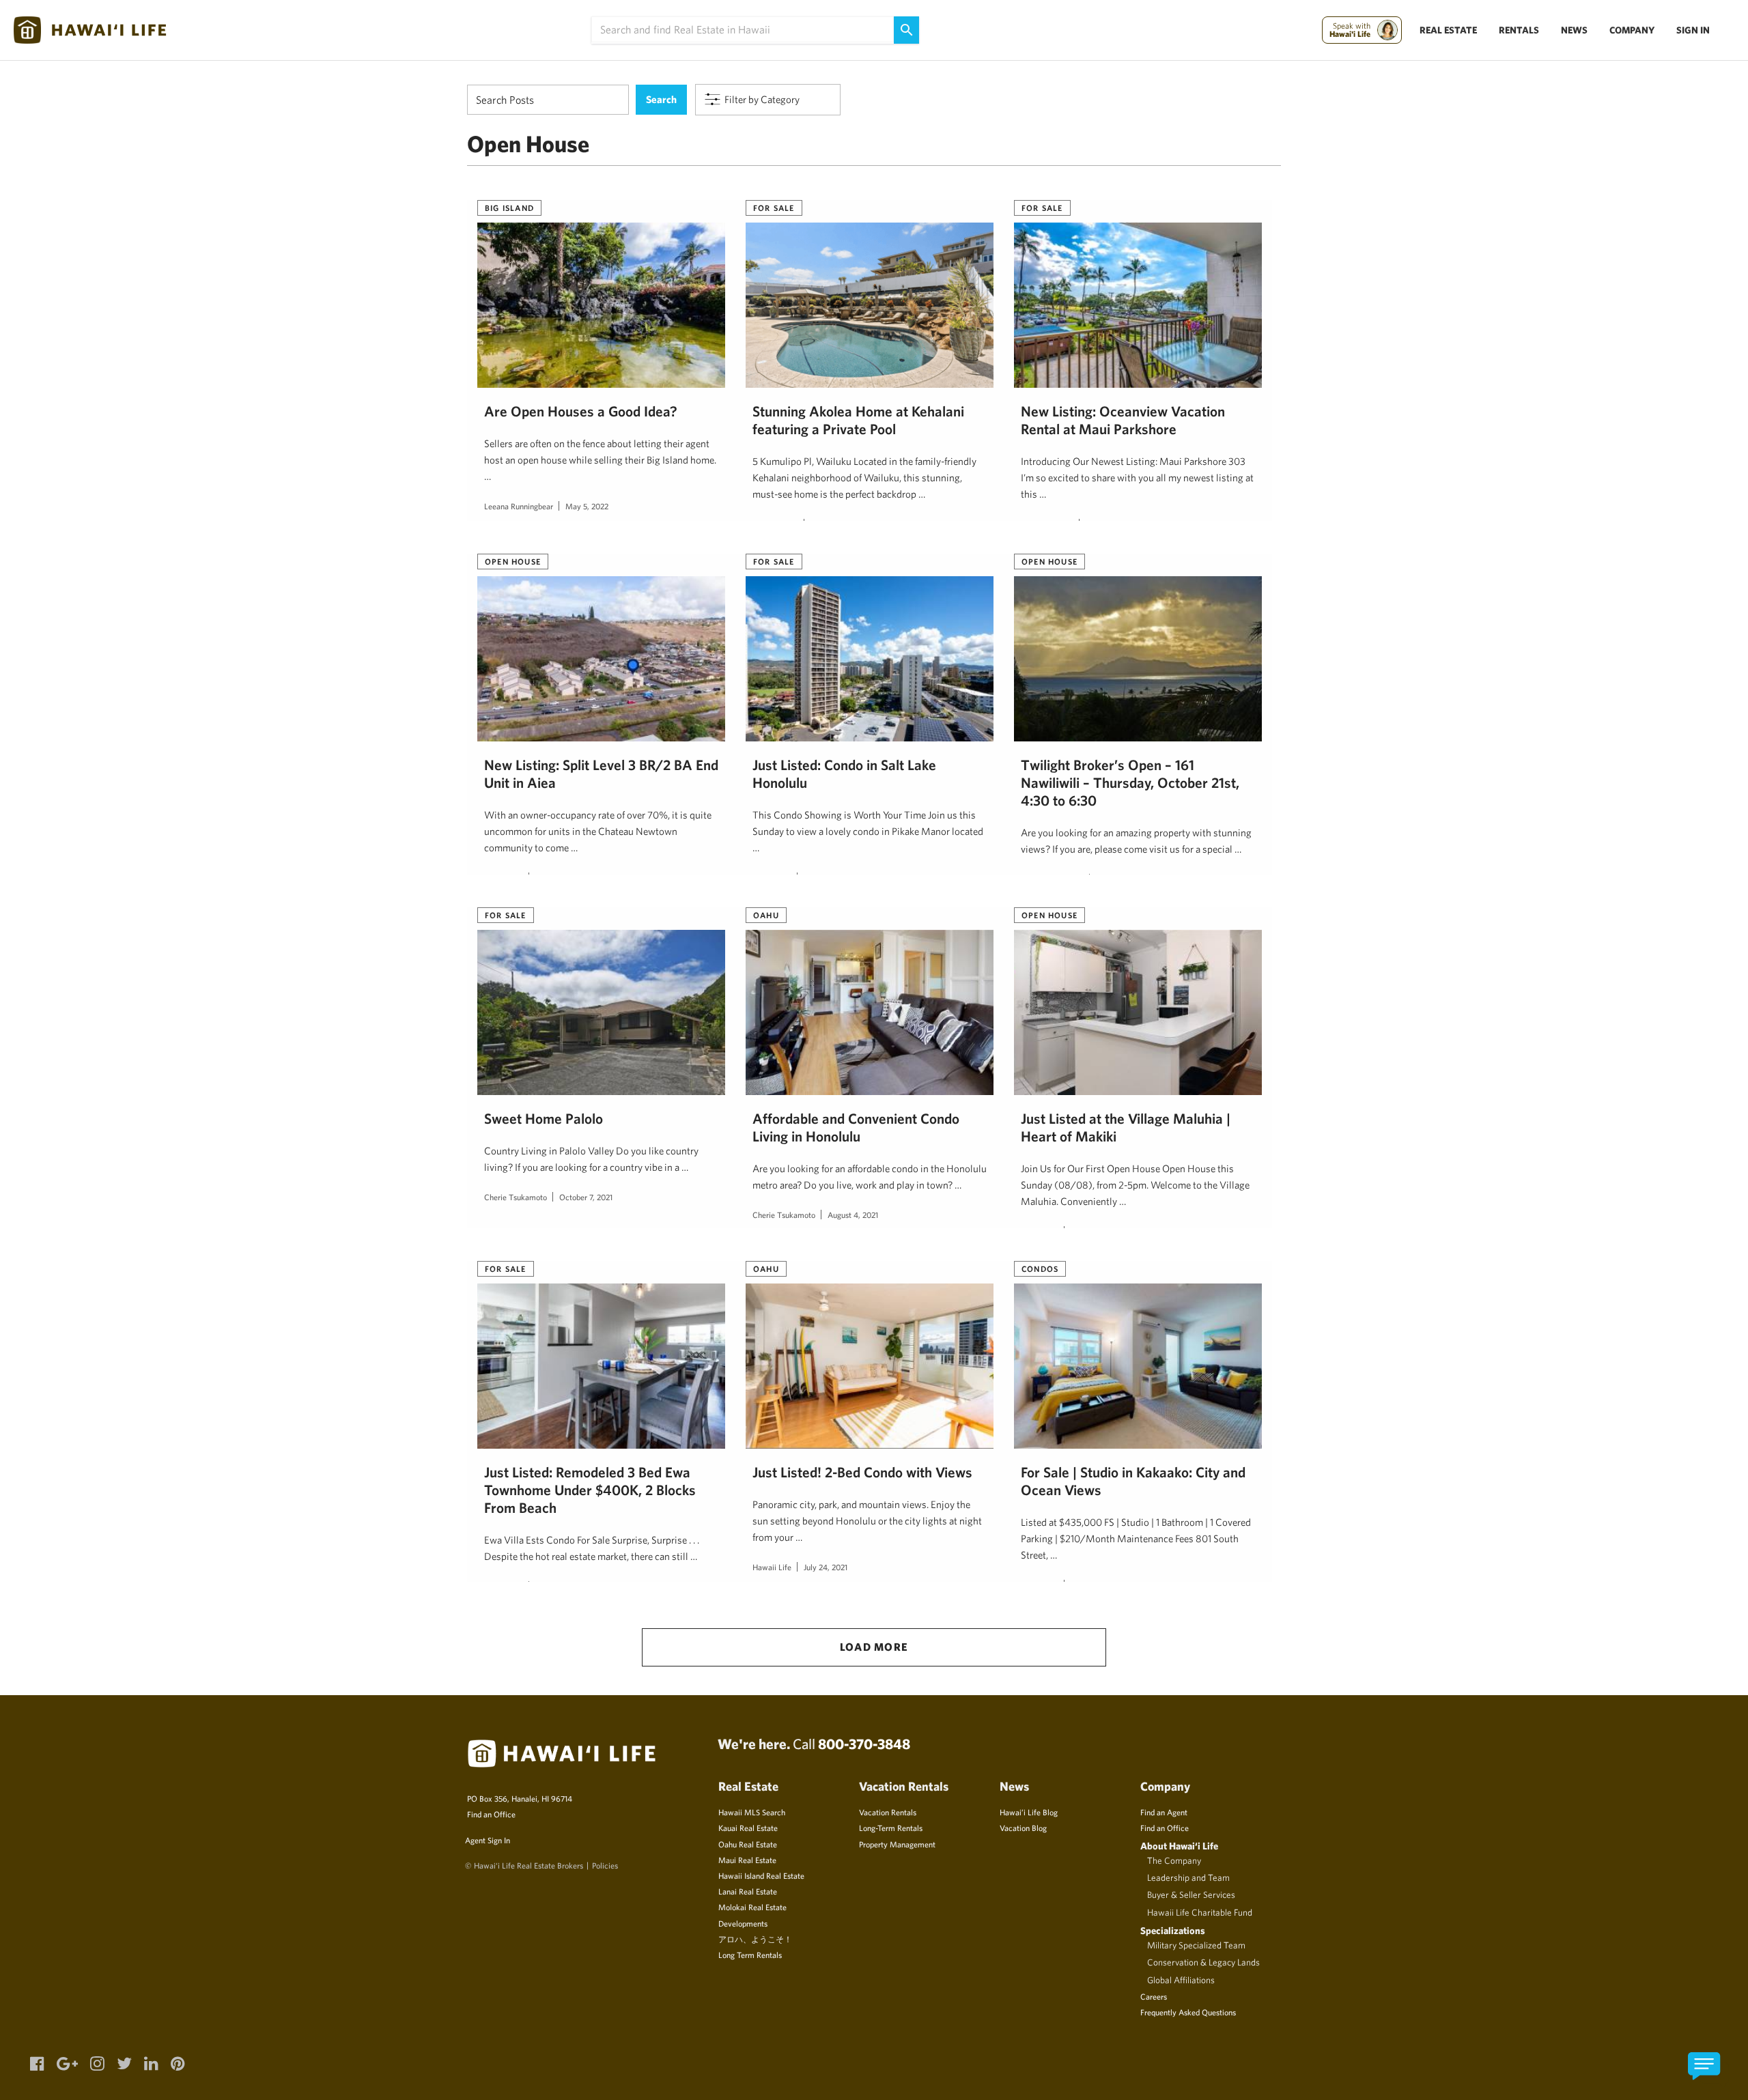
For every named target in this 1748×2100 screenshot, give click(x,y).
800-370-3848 (864, 1744)
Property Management (897, 1844)
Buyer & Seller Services (1191, 1895)
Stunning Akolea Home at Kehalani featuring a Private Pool (858, 420)
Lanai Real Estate (748, 1891)
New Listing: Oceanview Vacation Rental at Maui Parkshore (1123, 420)
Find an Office (491, 1814)
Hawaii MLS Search (752, 1812)
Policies (605, 1865)
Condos (1040, 1268)
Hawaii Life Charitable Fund (1200, 1912)
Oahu (766, 915)
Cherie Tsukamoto (516, 1197)
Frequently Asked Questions (1188, 2012)
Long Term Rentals (750, 1955)
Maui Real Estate (747, 1860)
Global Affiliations (1181, 1980)
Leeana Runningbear (519, 506)
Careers (1154, 1996)
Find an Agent (1164, 1812)
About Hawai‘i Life (1179, 1846)
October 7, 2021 (586, 1197)
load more (874, 1647)
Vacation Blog (1023, 1828)
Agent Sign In (488, 1840)
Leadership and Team (1188, 1877)
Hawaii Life (772, 1567)
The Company (1174, 1860)
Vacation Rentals (888, 1812)
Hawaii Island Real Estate (761, 1875)
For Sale (774, 208)
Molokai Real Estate (752, 1907)
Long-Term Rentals (891, 1828)
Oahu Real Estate (748, 1844)
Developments (743, 1923)
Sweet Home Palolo (544, 1118)
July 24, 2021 (826, 1567)
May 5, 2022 (587, 506)
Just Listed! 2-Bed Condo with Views (862, 1472)
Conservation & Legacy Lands (1203, 1962)
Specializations (1173, 1930)
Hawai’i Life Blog (1029, 1812)
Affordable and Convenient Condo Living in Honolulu (856, 1127)
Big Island (509, 208)
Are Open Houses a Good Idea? (581, 411)
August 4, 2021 (853, 1215)
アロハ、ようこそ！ (755, 1939)
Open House (513, 561)
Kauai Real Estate (748, 1828)
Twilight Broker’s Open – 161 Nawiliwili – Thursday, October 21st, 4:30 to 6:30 (1130, 782)
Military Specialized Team (1196, 1945)
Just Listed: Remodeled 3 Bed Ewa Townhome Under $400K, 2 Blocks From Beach (590, 1490)
